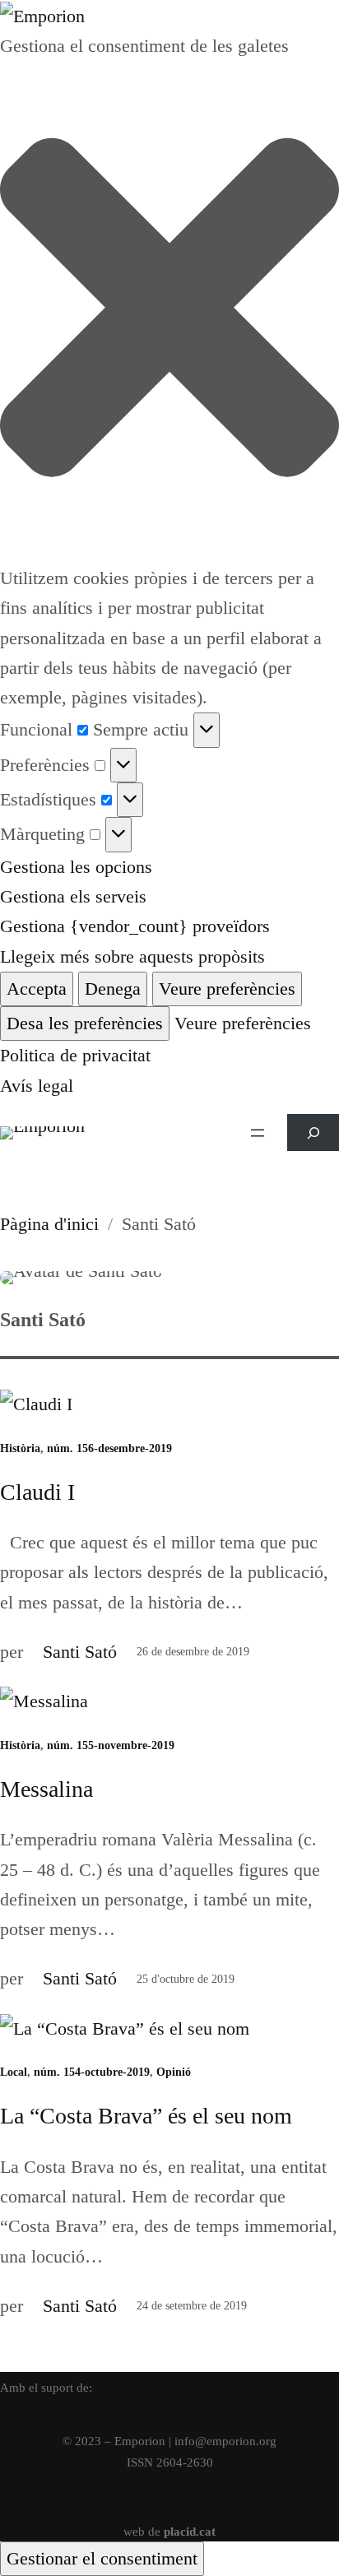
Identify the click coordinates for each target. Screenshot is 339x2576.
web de (169, 2531)
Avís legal (37, 1086)
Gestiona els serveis (73, 896)
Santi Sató (80, 1652)
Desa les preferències (85, 1023)
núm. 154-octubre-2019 (92, 2072)
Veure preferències (227, 989)
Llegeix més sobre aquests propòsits (132, 956)
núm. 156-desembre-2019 (109, 1448)
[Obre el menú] (258, 1133)
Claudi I (37, 1492)
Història (20, 1448)
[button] (169, 312)
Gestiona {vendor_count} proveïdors (135, 926)
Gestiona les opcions (76, 867)
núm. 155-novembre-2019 (111, 1745)
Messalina (46, 1789)
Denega (113, 989)
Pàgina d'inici (49, 1224)
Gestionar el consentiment (102, 2558)
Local (14, 2072)
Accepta (37, 989)
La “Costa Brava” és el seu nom (146, 2116)
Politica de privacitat (75, 1055)
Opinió (174, 2072)
